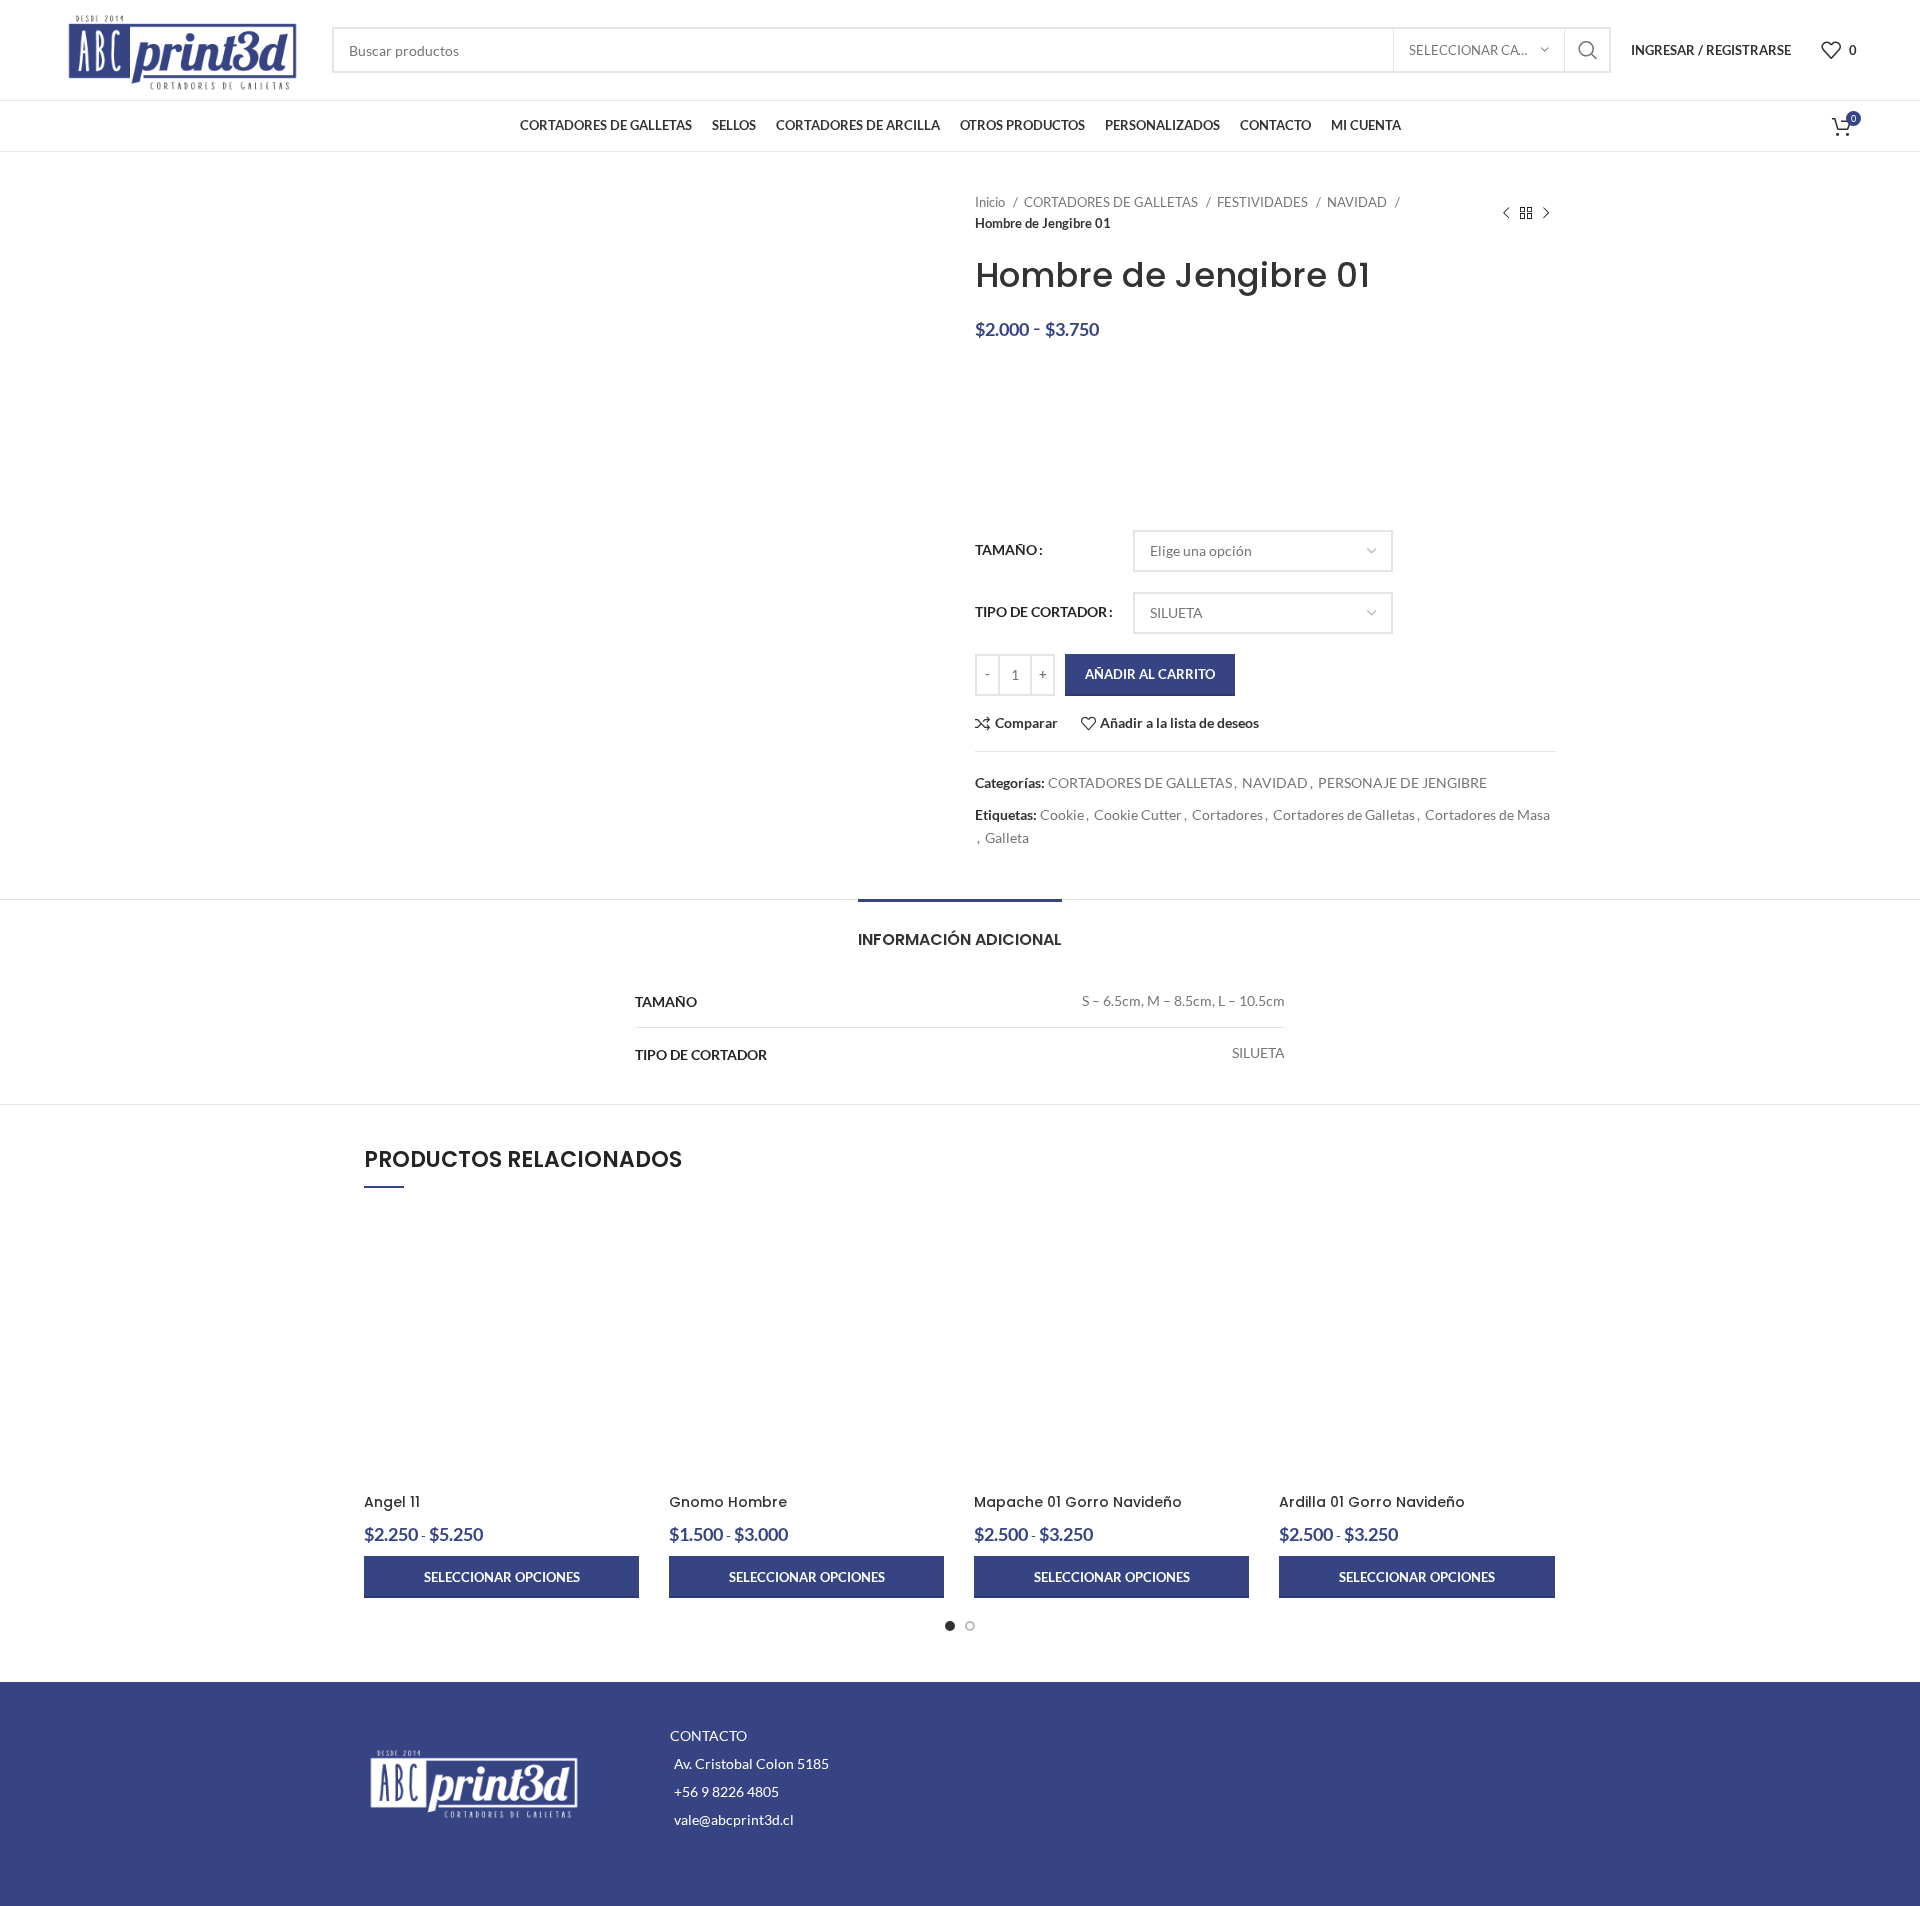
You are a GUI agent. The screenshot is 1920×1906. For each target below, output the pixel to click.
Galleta (1007, 837)
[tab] (960, 929)
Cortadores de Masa (1487, 814)
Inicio (991, 202)
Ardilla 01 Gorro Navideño (1372, 1502)
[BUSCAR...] (1588, 50)
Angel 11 (392, 1502)
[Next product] (1546, 213)
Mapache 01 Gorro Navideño (1078, 1502)
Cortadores (1227, 814)
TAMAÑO (1006, 549)
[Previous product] (1506, 213)
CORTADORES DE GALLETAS (1112, 202)
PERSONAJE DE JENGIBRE (1402, 782)
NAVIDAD (1358, 202)
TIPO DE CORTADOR (1041, 611)
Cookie (1062, 814)
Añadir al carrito (1150, 674)
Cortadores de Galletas (1344, 814)
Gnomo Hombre (728, 1502)
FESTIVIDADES (1264, 202)
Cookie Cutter (1138, 814)
